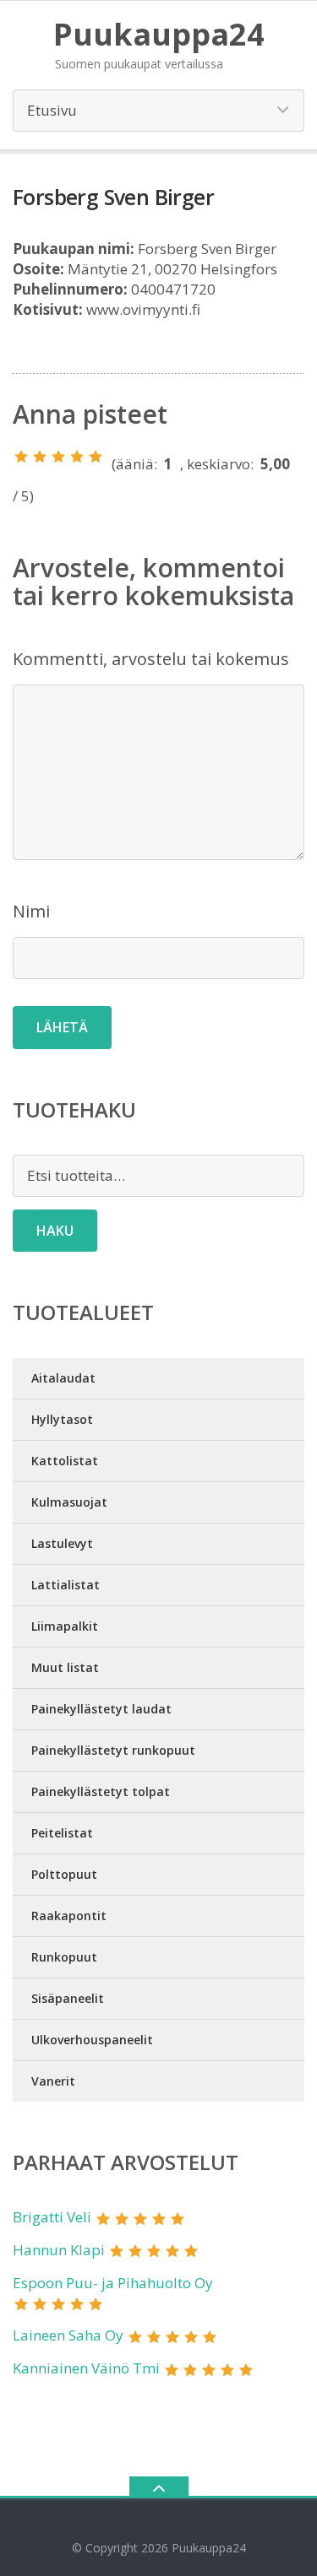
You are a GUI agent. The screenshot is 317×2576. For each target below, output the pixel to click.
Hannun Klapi (59, 2250)
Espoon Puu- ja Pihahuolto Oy (113, 2283)
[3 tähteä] (58, 457)
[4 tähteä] (77, 457)
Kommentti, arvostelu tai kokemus (151, 659)
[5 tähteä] (96, 457)
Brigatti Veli (52, 2217)
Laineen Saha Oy (68, 2335)
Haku (55, 1231)
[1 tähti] (21, 457)
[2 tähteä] (40, 457)
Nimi (31, 911)
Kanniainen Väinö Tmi (86, 2368)
